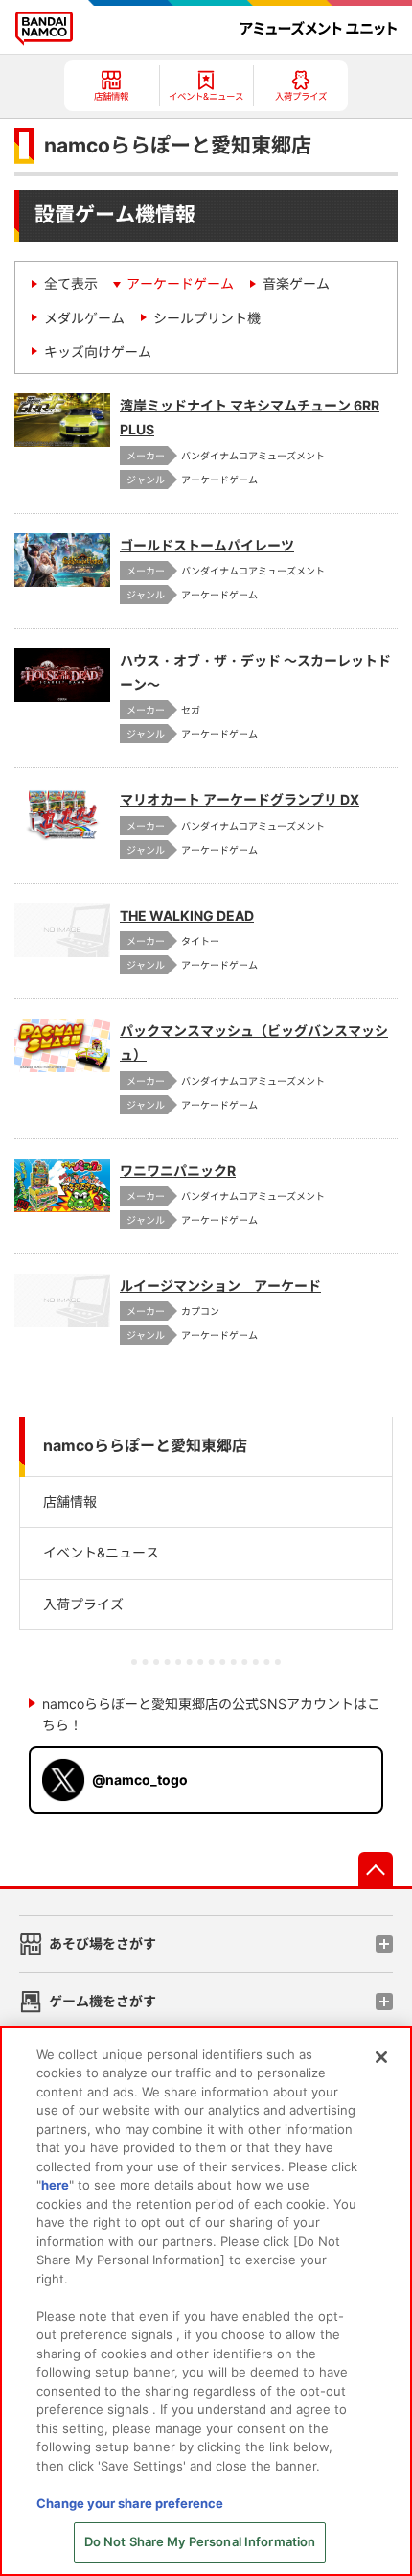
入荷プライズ (83, 1604)
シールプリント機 (207, 318)
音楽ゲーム (296, 283)
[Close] (381, 2057)
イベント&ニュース (101, 1552)
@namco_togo (140, 1780)
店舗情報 (70, 1501)
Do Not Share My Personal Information (200, 2541)
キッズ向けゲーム (98, 351)
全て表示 (71, 283)
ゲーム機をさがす (103, 2001)
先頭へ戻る (376, 1869)
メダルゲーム (84, 318)
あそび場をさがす (103, 1944)
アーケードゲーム (180, 283)
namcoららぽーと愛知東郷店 (145, 1446)
